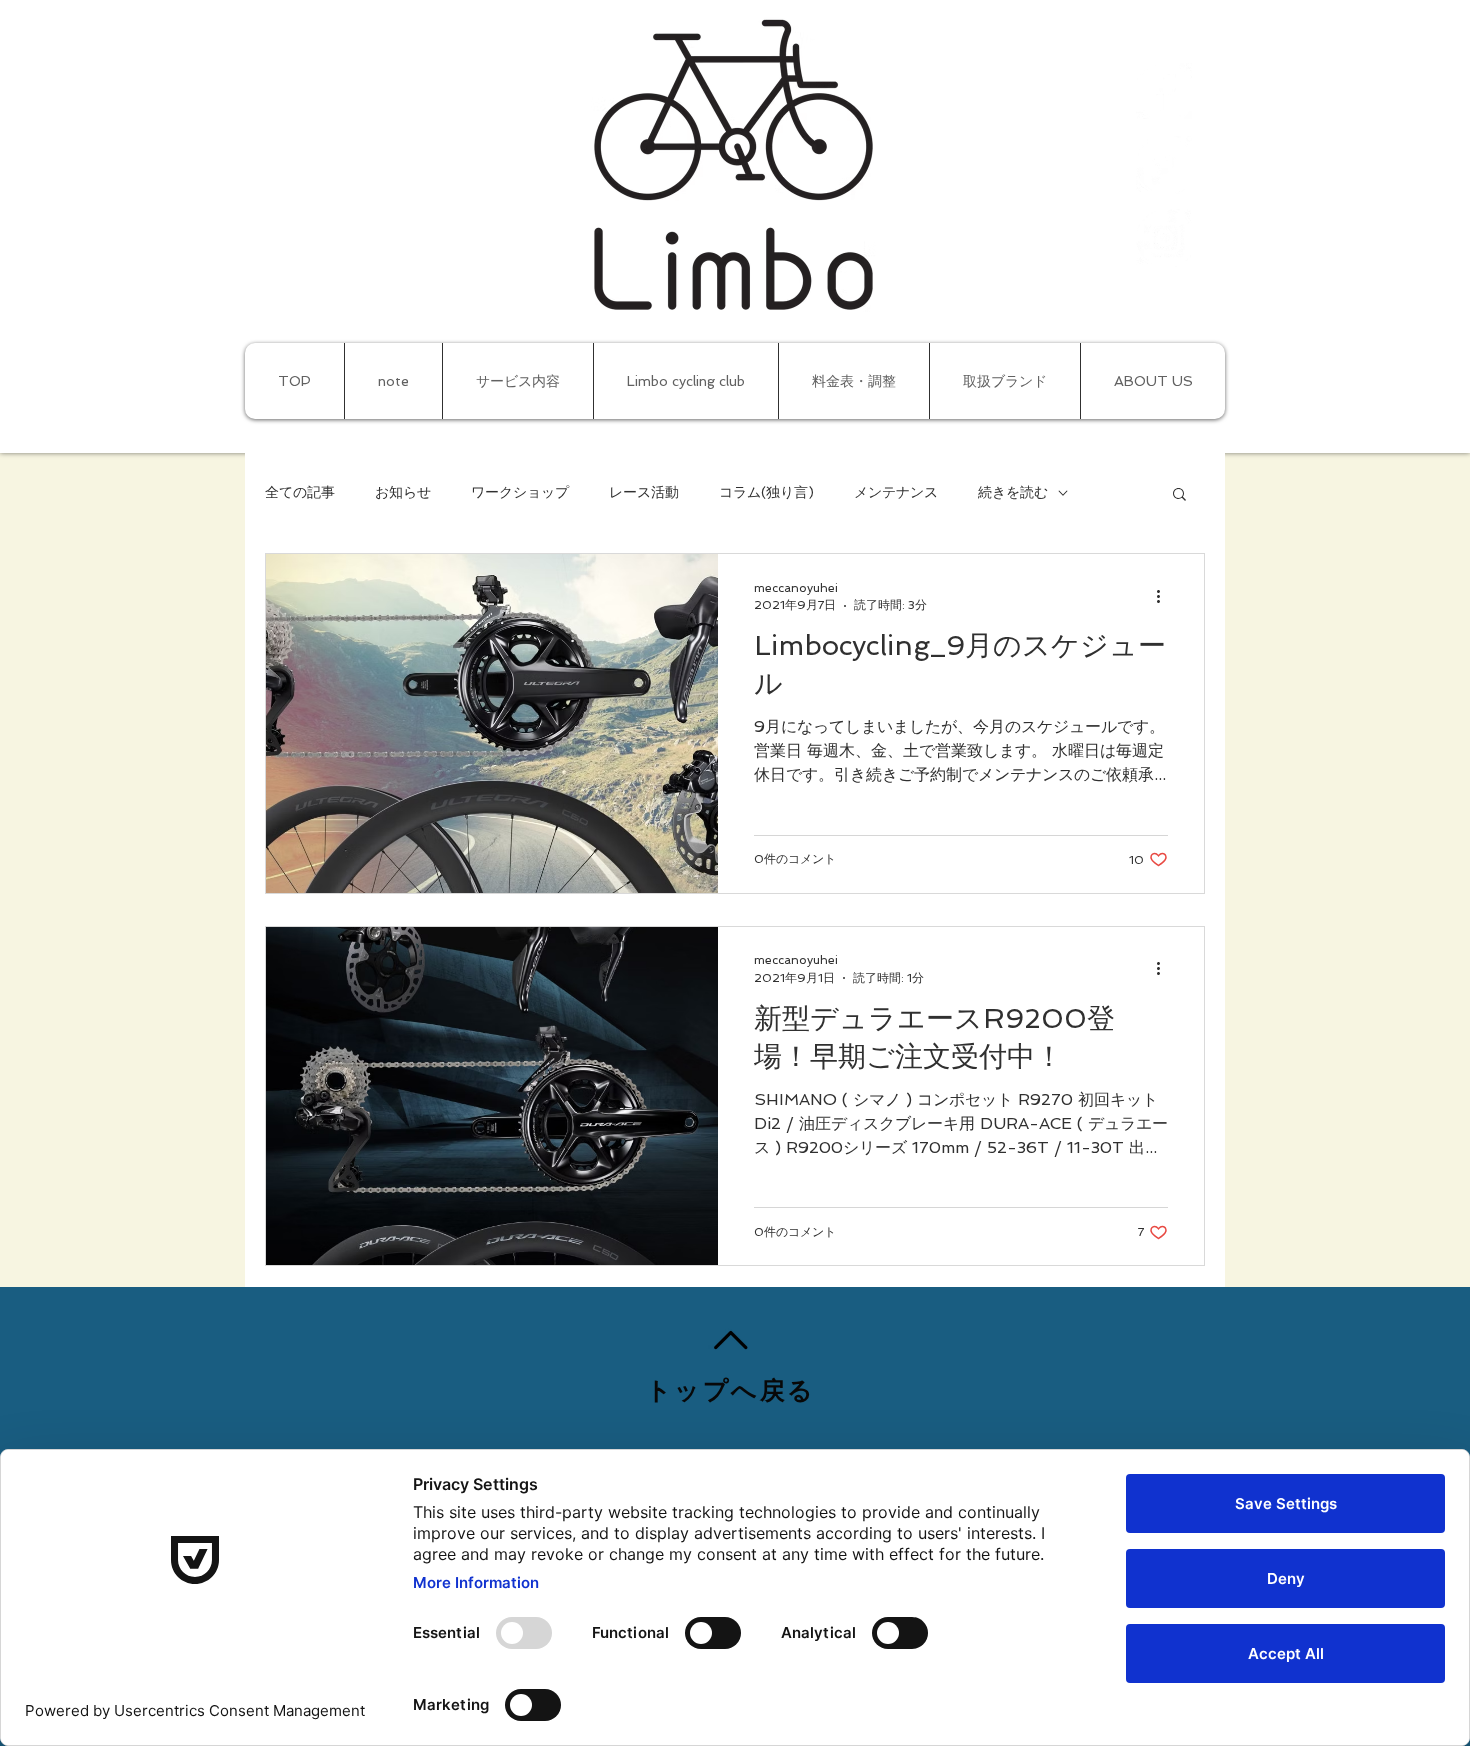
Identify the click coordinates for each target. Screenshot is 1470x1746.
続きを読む (1013, 492)
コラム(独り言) (766, 492)
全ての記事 (300, 492)
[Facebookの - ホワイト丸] (1165, 92)
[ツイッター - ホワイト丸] (1165, 165)
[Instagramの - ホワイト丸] (1165, 238)
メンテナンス (896, 492)
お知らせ (403, 492)
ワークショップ (520, 492)
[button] (1179, 495)
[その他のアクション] (1165, 596)
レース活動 (644, 492)
